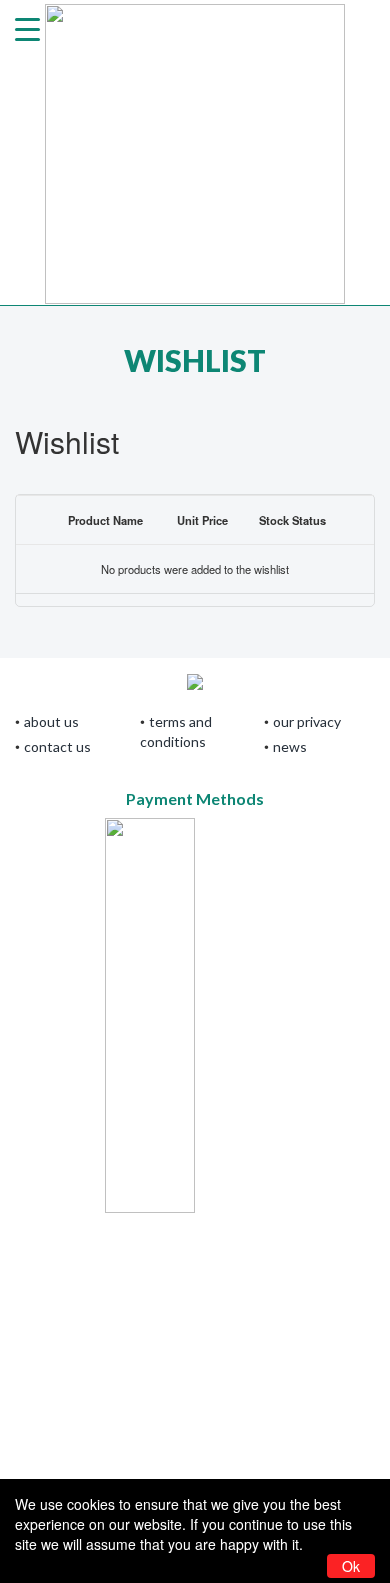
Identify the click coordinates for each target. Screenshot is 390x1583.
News (290, 746)
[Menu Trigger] (27, 27)
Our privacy (307, 721)
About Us (51, 721)
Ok (351, 1566)
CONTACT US (57, 746)
